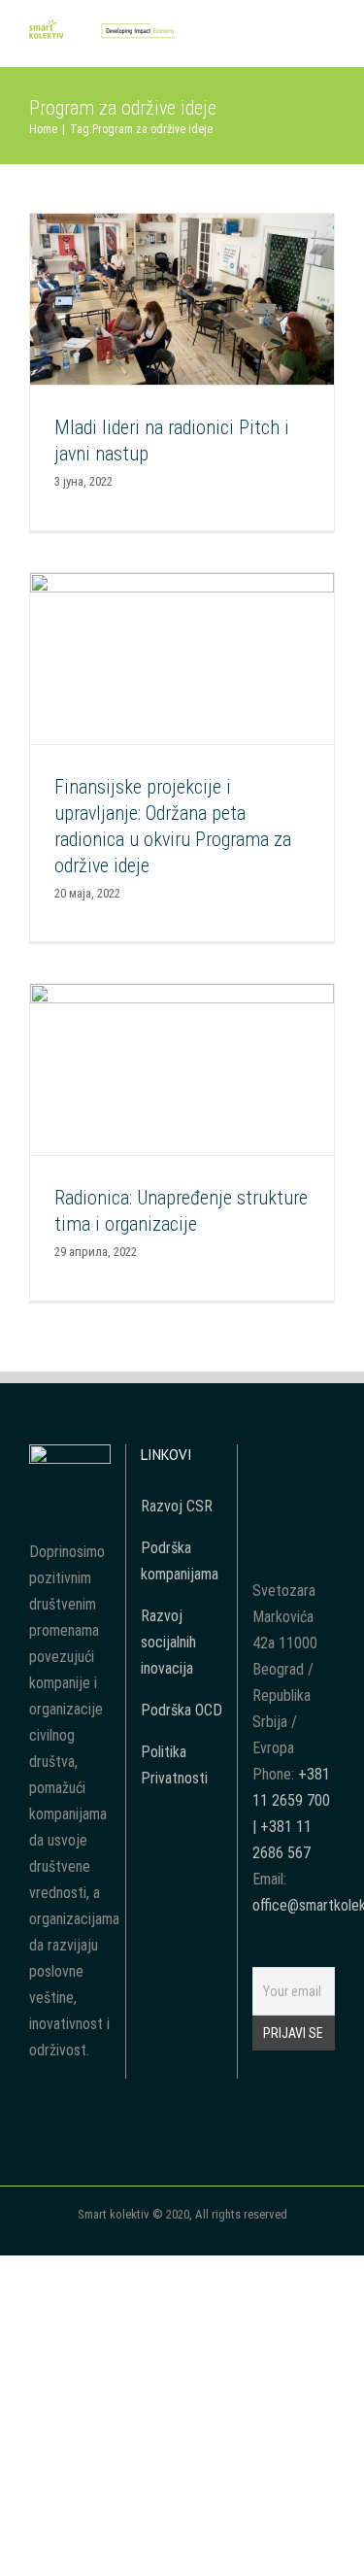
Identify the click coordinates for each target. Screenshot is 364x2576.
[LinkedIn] (293, 1493)
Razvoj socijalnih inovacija (168, 1642)
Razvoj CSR (177, 1506)
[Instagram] (319, 1458)
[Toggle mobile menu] (327, 37)
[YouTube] (293, 1458)
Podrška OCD (182, 1710)
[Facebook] (267, 1458)
